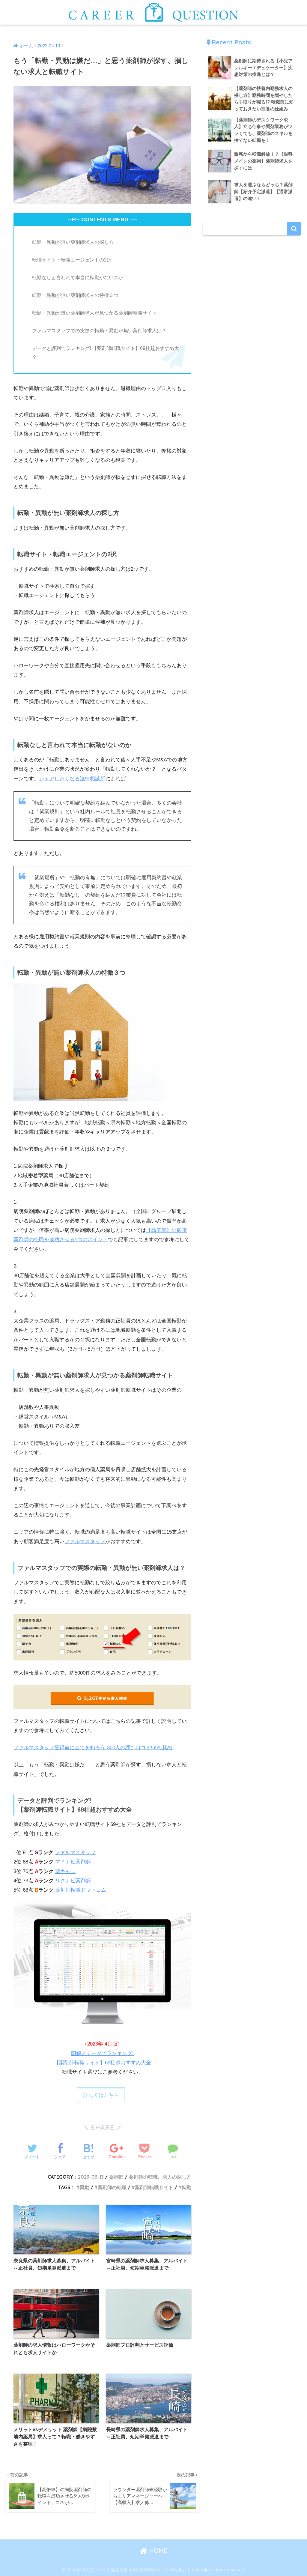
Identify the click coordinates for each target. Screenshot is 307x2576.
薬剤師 (116, 2177)
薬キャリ (65, 1871)
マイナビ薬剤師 (73, 1862)
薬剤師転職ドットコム (81, 1890)
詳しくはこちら (101, 2095)
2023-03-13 (91, 2177)
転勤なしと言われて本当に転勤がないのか (78, 277)
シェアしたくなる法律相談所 (72, 779)
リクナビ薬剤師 (73, 1881)
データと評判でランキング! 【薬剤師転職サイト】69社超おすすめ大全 (106, 353)
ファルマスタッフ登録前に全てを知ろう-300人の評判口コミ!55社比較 (93, 1748)
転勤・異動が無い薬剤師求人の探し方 (73, 242)
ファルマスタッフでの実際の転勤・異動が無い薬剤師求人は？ (99, 330)
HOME (157, 2551)
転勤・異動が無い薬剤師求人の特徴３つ (75, 295)
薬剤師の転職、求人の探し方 (160, 2177)
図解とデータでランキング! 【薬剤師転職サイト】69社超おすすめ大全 (103, 2053)
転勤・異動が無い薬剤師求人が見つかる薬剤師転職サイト (94, 313)
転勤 (186, 2187)
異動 (85, 2187)
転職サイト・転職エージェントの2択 (72, 260)
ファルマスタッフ (85, 1542)
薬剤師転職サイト (154, 2187)
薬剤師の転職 (112, 2187)
